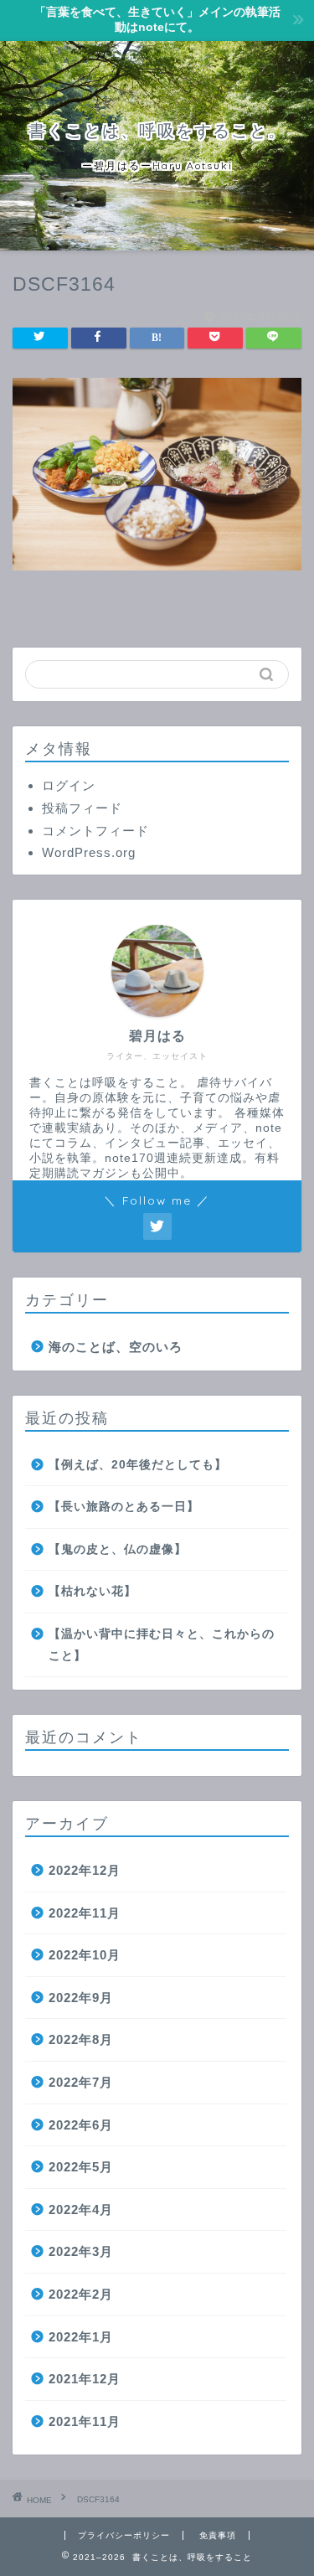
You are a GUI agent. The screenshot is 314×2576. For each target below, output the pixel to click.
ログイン (69, 785)
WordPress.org (89, 852)
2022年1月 (81, 2337)
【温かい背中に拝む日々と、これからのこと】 (162, 1645)
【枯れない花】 (93, 1591)
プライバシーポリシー (124, 2535)
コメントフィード (95, 831)
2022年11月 (85, 1913)
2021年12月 (85, 2379)
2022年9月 (81, 1998)
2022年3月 (81, 2251)
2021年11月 (85, 2421)
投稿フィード (82, 808)
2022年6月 (81, 2125)
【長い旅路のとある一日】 (124, 1507)
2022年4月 (81, 2209)
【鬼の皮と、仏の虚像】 (118, 1549)
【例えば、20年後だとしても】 (138, 1465)
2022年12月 (85, 1870)
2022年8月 (81, 2039)
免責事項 (218, 2535)
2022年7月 (81, 2082)
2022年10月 (85, 1955)
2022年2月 (81, 2294)
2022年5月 (81, 2167)
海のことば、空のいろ (116, 1347)
